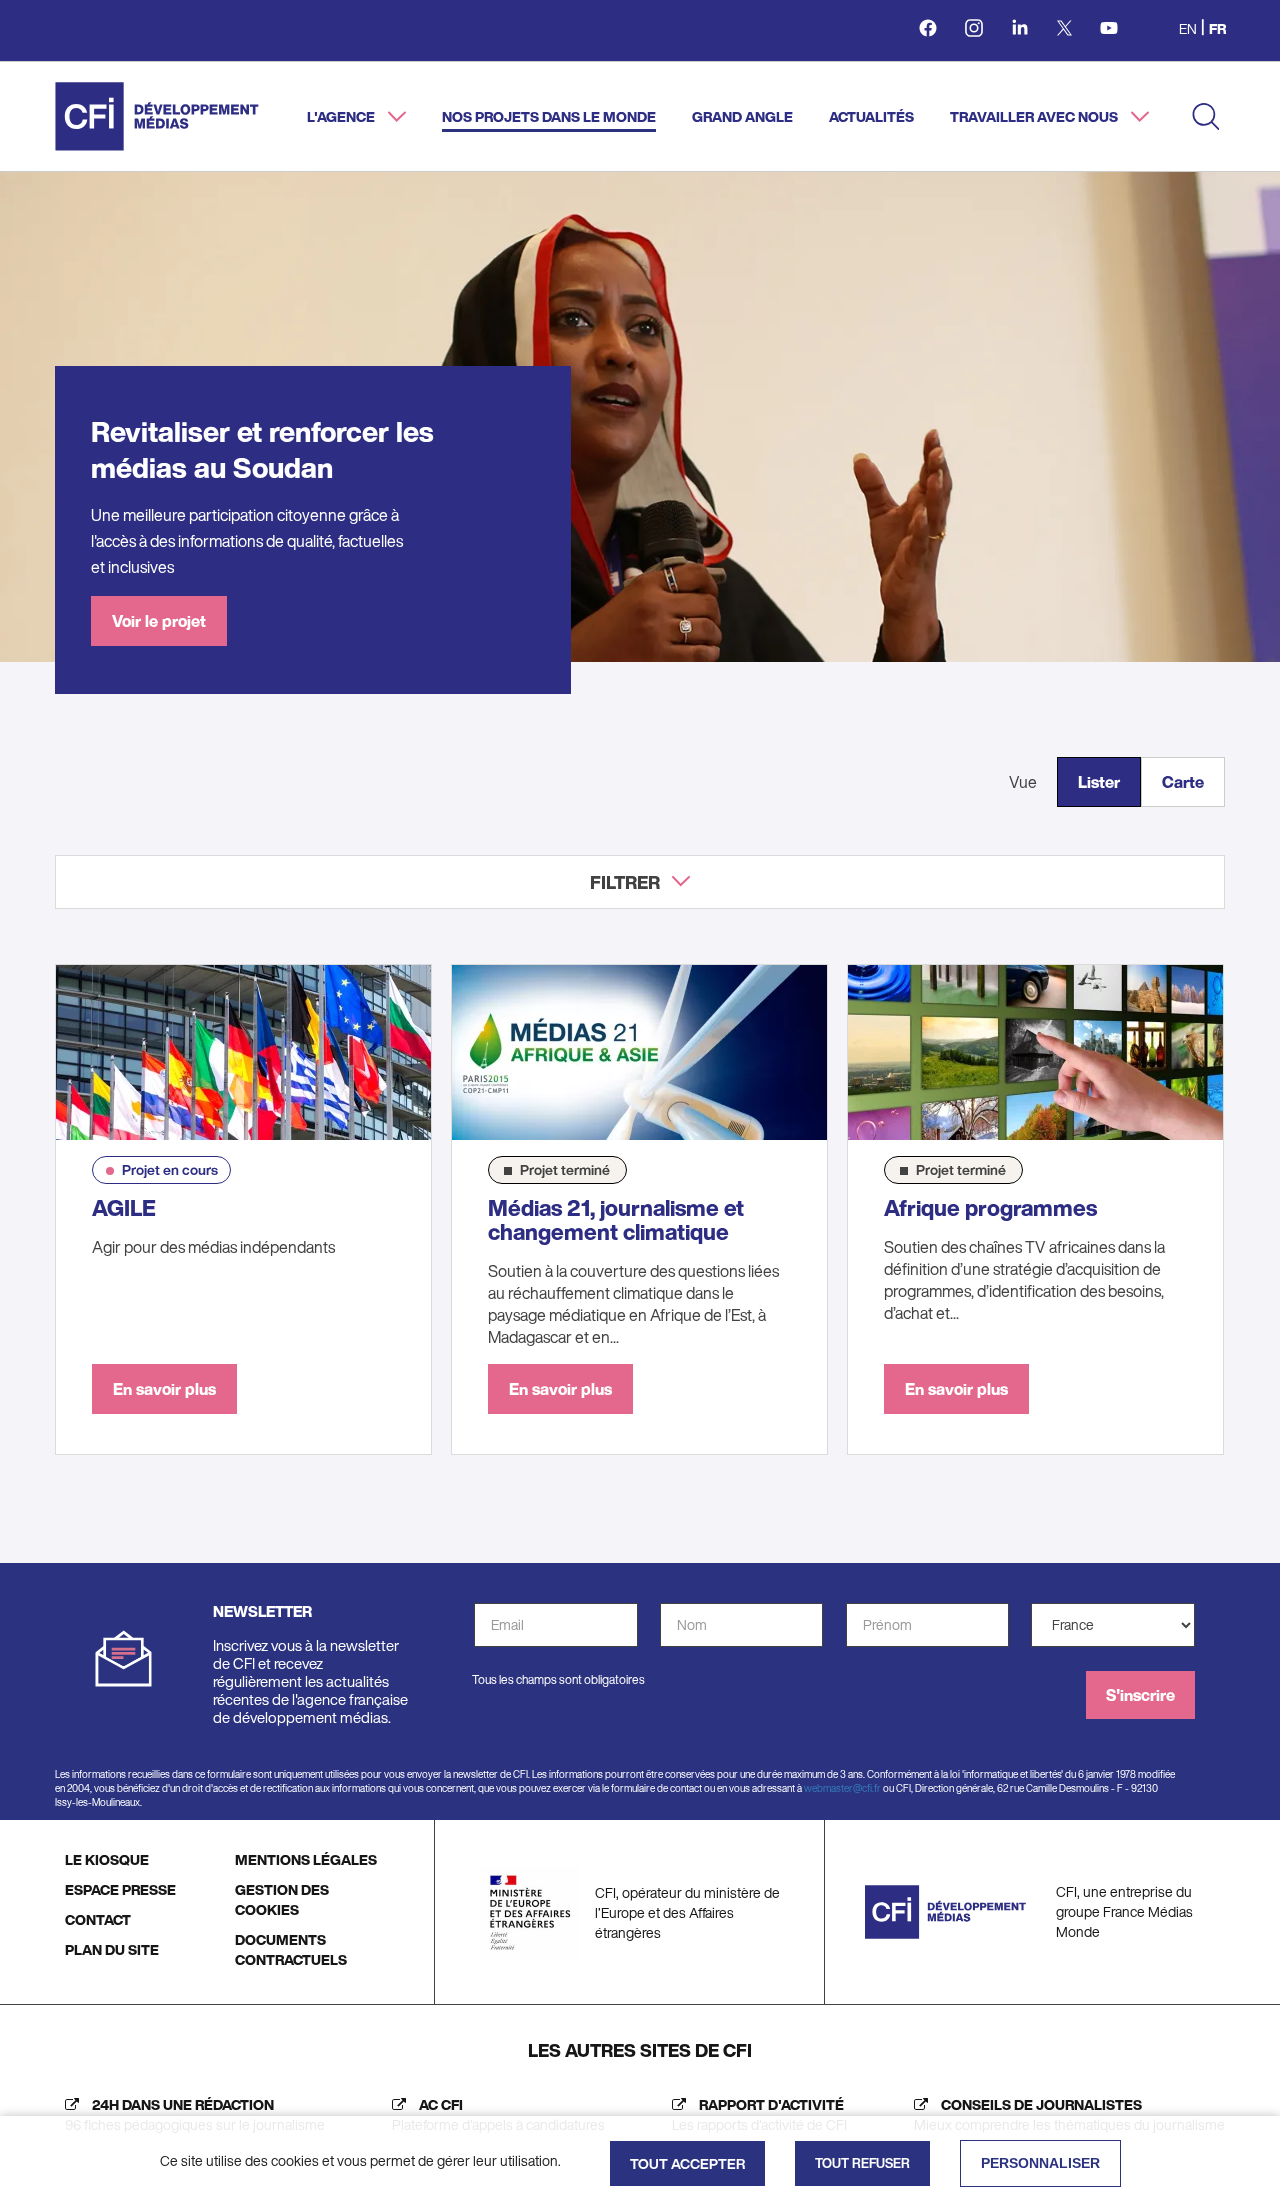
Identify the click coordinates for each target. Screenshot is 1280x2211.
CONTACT (98, 1919)
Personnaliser (1040, 2163)
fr (1217, 28)
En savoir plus (164, 1389)
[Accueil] (157, 116)
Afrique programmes (990, 1208)
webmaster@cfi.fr (842, 1788)
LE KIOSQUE (107, 1859)
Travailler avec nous (1035, 116)
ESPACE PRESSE (120, 1889)
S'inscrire (1140, 1695)
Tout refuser (862, 2163)
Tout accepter (687, 2163)
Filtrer (625, 882)
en (1188, 28)
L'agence (342, 116)
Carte (1183, 782)
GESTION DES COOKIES (282, 1899)
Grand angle (742, 116)
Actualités (871, 116)
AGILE (124, 1208)
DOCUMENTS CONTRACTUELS (291, 1949)
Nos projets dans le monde (549, 116)
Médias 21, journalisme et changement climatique (616, 1220)
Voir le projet (159, 621)
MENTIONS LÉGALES (306, 1859)
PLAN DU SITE (112, 1949)
